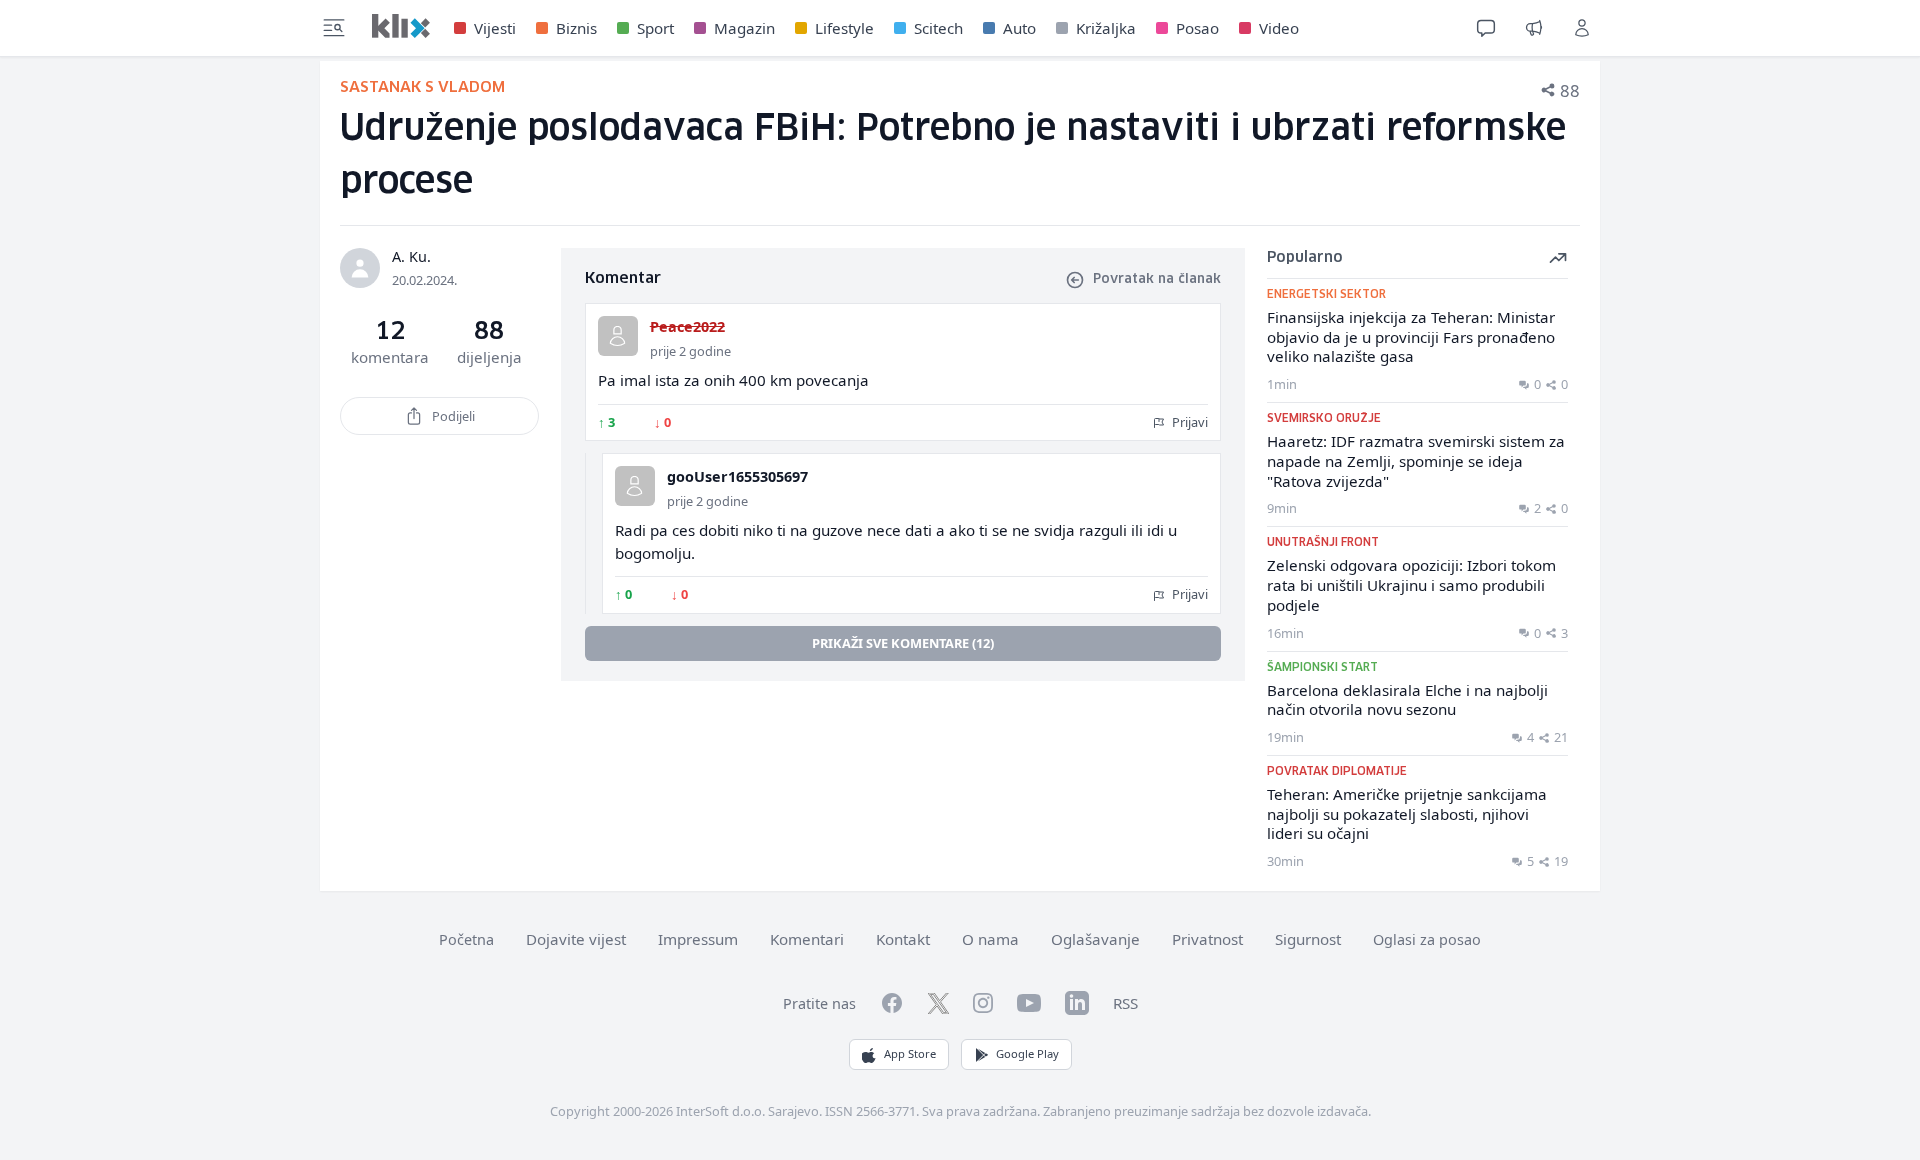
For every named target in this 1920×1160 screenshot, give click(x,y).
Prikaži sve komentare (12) (903, 643)
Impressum (698, 939)
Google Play (1027, 1053)
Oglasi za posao (1427, 939)
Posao (1197, 28)
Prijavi (1188, 422)
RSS (1125, 1003)
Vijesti (495, 28)
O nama (990, 939)
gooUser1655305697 (737, 476)
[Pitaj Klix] (1486, 28)
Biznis (576, 28)
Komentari (807, 939)
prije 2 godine (690, 351)
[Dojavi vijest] (1534, 28)
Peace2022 (687, 326)
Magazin (744, 28)
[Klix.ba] (401, 26)
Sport (655, 28)
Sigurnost (1308, 939)
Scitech (938, 28)
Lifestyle (844, 28)
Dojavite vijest (576, 939)
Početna (466, 939)
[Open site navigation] (334, 28)
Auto (1019, 28)
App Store (910, 1053)
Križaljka (1106, 28)
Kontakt (903, 939)
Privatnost (1207, 939)
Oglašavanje (1095, 939)
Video (1279, 28)
